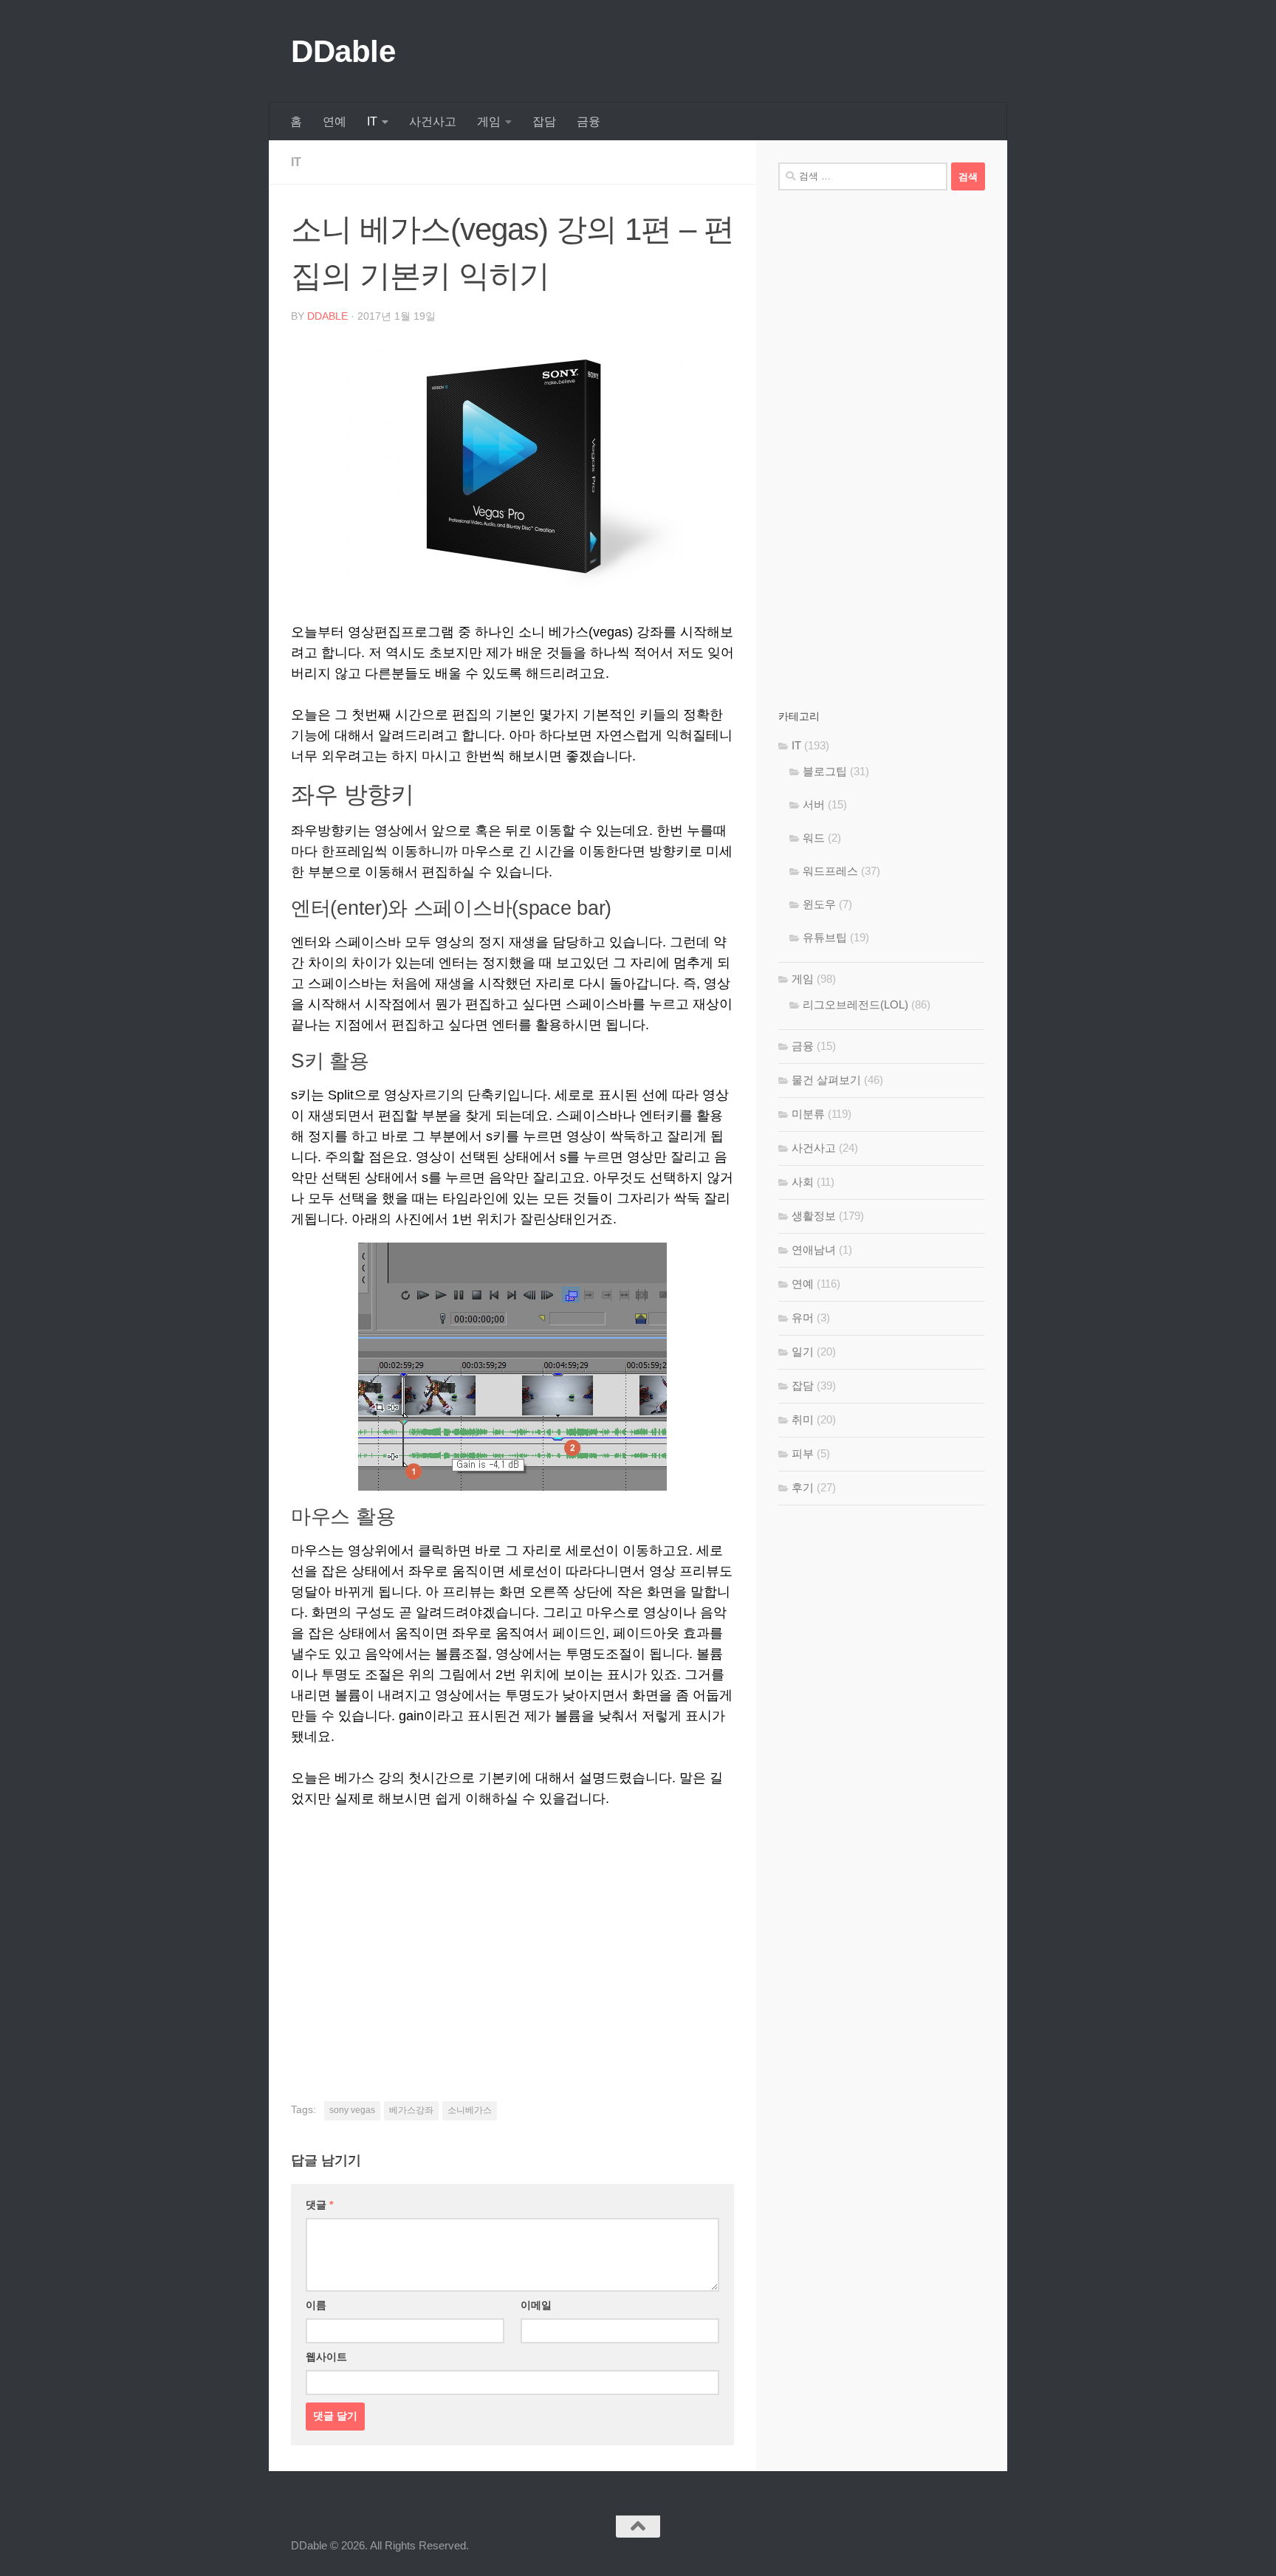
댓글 (319, 2205)
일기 (803, 1351)
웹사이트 (326, 2357)
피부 (803, 1453)
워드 (814, 838)
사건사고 (433, 121)
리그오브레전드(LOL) (855, 1004)
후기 (803, 1487)
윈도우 (819, 904)
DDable (343, 51)
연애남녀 (814, 1250)
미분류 (808, 1114)
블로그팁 (825, 771)
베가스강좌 (411, 2110)
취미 (803, 1419)
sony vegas (352, 2110)
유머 (803, 1318)
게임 (489, 121)
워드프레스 (830, 871)
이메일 (536, 2305)
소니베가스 (470, 2110)
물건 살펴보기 (826, 1080)
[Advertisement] (512, 1934)
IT (372, 121)
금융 (589, 121)
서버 (814, 804)
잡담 (544, 121)
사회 (803, 1182)
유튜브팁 (825, 937)
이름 (316, 2305)
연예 (335, 121)
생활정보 (814, 1216)
